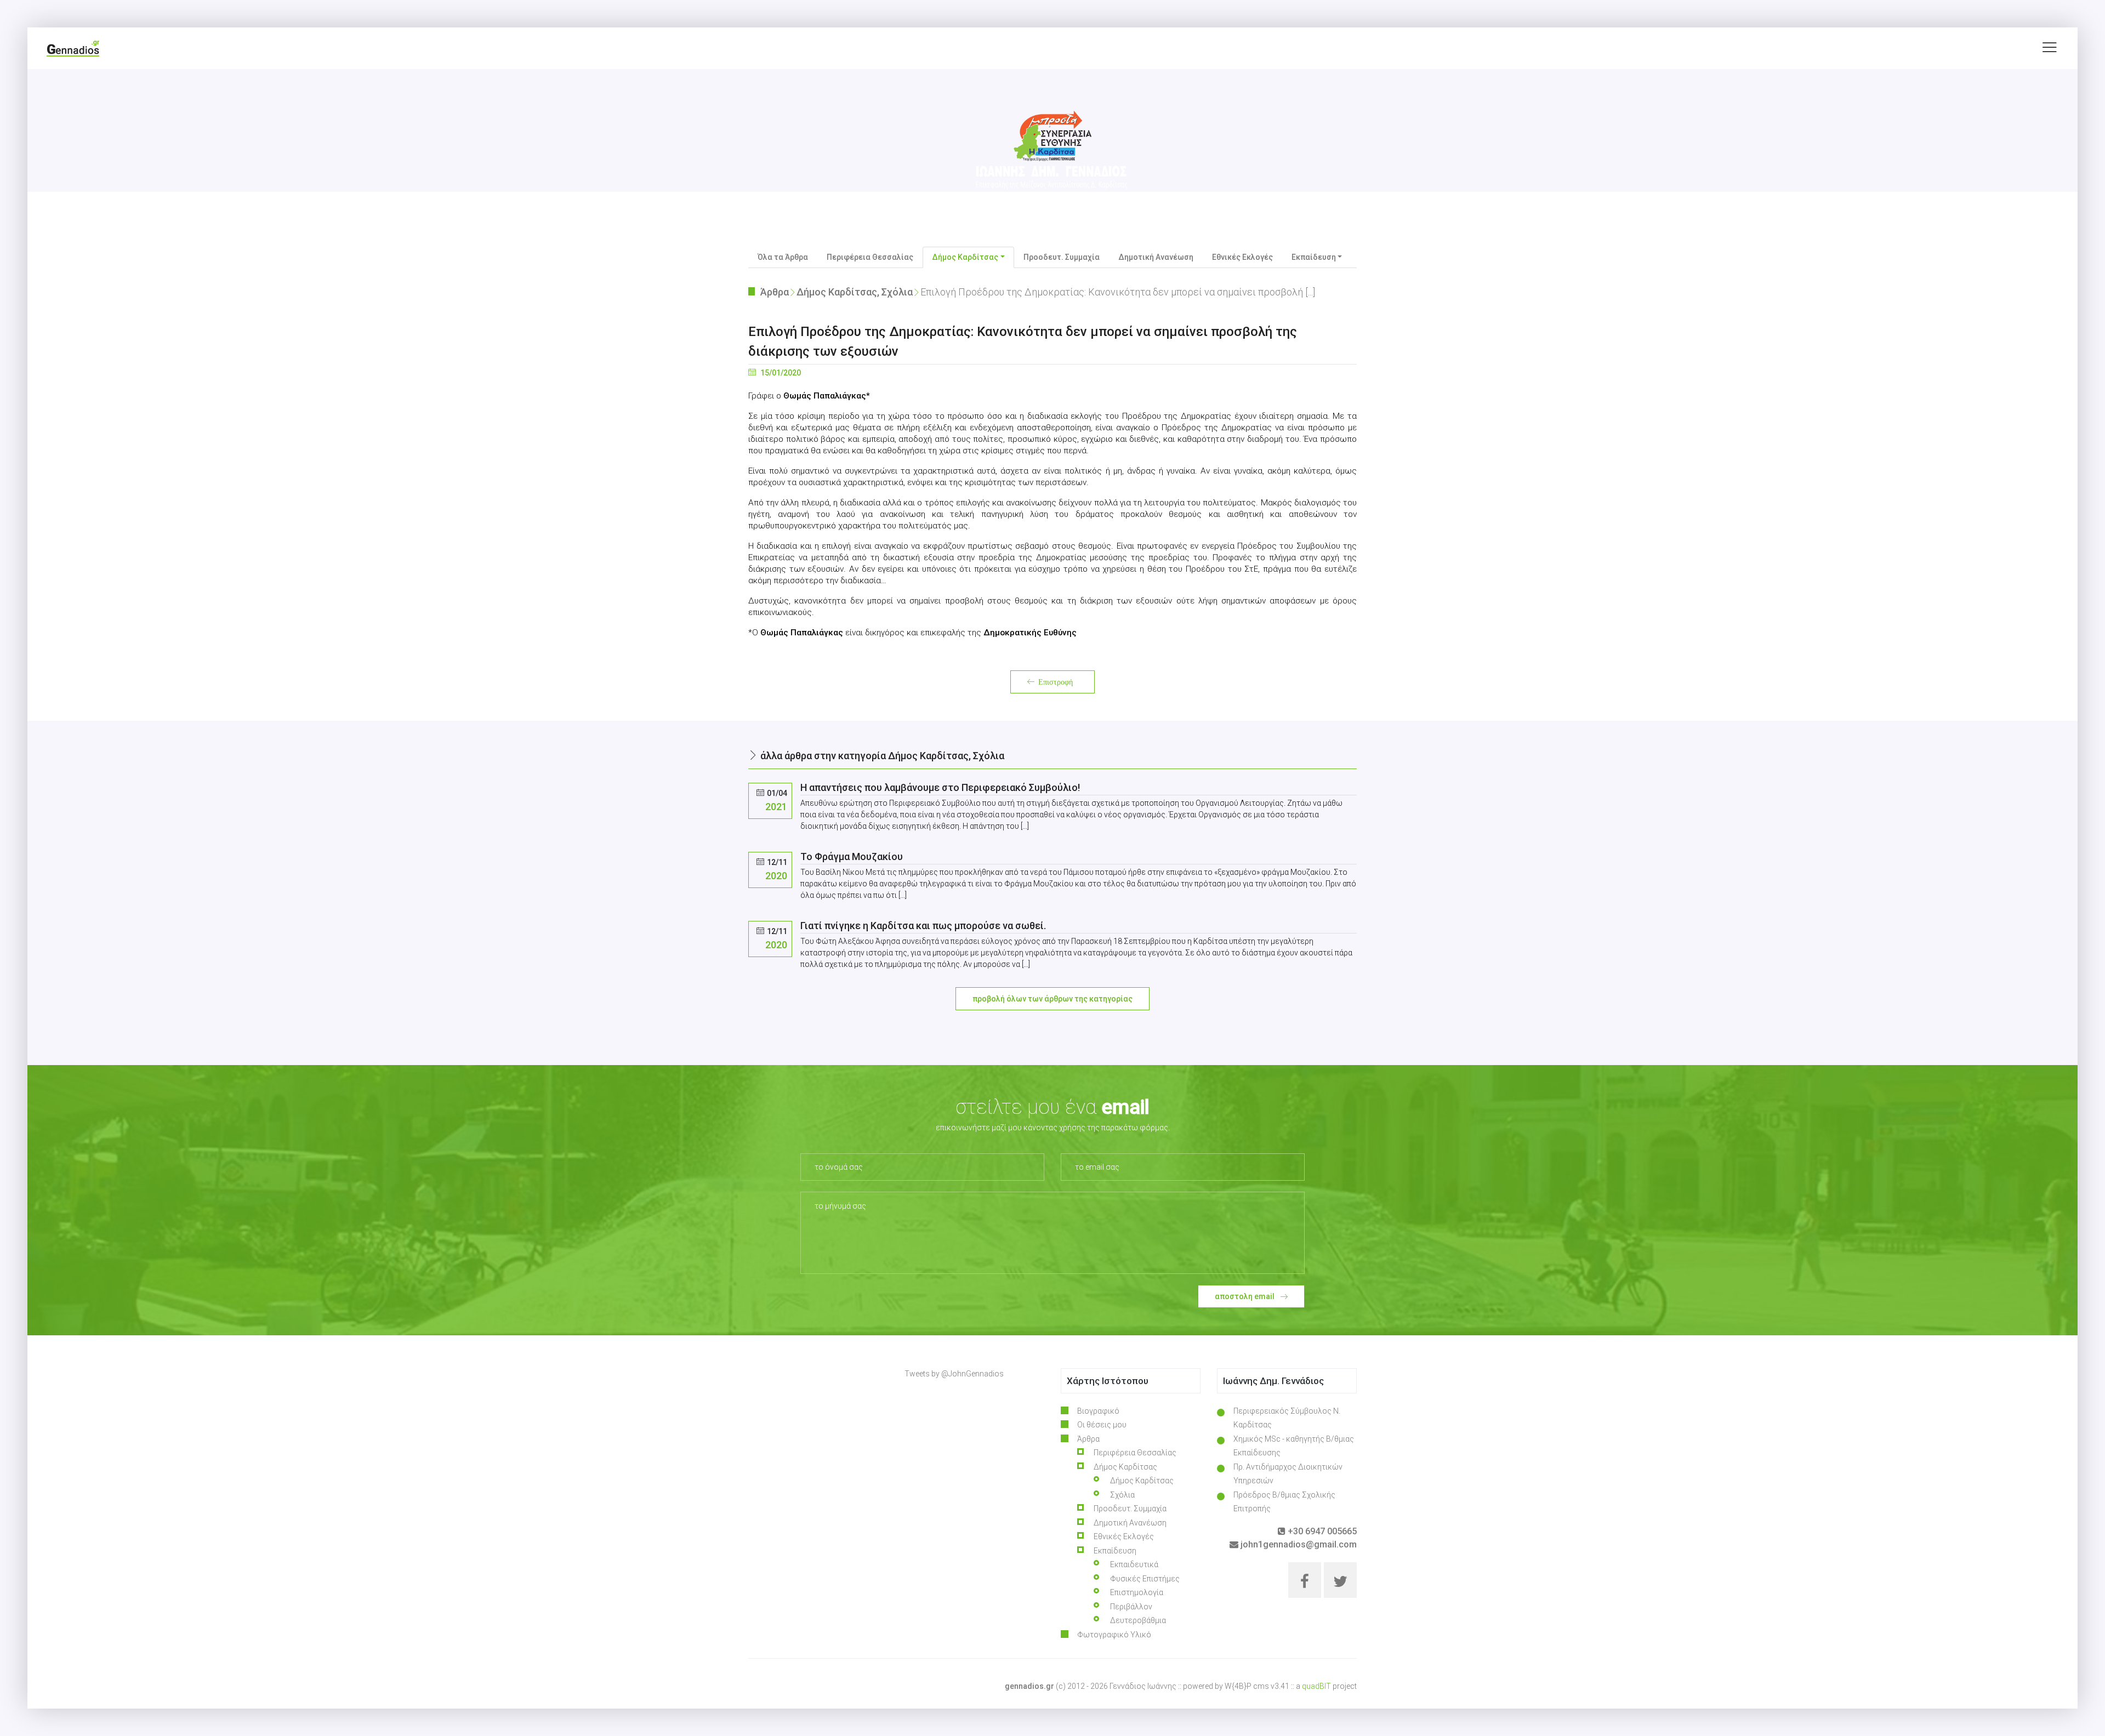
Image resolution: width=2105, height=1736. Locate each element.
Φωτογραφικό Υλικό (1114, 1635)
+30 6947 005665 (1321, 1531)
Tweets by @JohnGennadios (954, 1374)
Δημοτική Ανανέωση (1156, 257)
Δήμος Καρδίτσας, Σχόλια (855, 292)
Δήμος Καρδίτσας (1142, 1481)
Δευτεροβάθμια (1138, 1620)
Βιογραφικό (1098, 1411)
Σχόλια (1122, 1495)
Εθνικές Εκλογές (1242, 257)
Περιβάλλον (1131, 1607)
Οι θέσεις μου (1102, 1425)
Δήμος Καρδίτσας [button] (965, 257)
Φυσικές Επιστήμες (1145, 1579)
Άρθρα (775, 292)
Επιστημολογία (1137, 1592)
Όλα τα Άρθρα (783, 257)
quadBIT (1316, 1686)
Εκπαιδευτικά (1134, 1564)
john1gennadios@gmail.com (1298, 1544)
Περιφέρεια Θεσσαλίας (870, 257)
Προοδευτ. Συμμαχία (1062, 257)
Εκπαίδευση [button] (1314, 257)
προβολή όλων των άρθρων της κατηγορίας (1052, 999)
